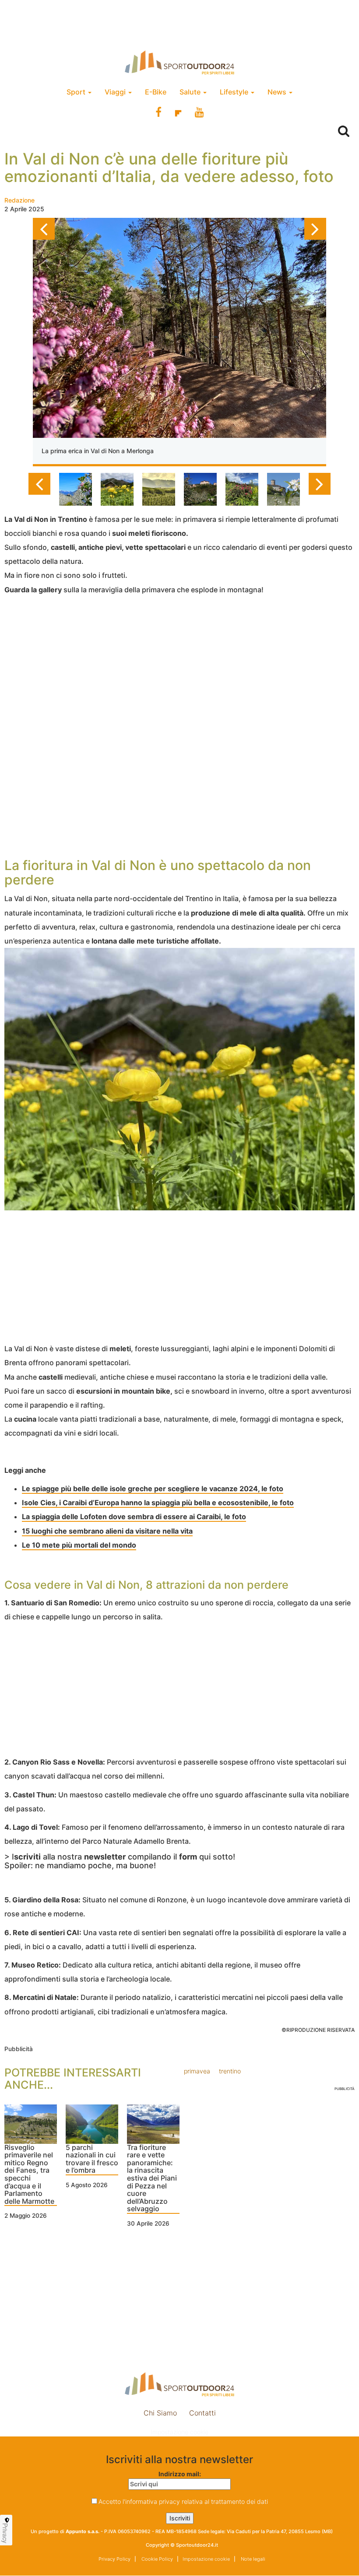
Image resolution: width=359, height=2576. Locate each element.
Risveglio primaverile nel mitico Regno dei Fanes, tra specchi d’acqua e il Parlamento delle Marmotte (29, 2175)
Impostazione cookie (179, 2432)
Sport (77, 92)
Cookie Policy (157, 2559)
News (278, 92)
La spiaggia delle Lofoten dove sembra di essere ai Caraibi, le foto (134, 1517)
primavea (197, 2071)
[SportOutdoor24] (179, 62)
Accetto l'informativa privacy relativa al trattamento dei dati (183, 2501)
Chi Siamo (160, 2413)
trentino (230, 2071)
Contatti (202, 2413)
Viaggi (116, 92)
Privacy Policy (114, 2559)
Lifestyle (235, 92)
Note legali (252, 2559)
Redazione (19, 200)
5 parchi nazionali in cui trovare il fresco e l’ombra (92, 2159)
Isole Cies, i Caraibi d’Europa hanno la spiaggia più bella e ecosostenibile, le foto (158, 1503)
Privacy (5, 2533)
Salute (191, 92)
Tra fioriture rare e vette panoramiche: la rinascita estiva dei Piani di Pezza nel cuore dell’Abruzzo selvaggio (152, 2179)
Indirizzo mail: (180, 2474)
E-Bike (156, 92)
